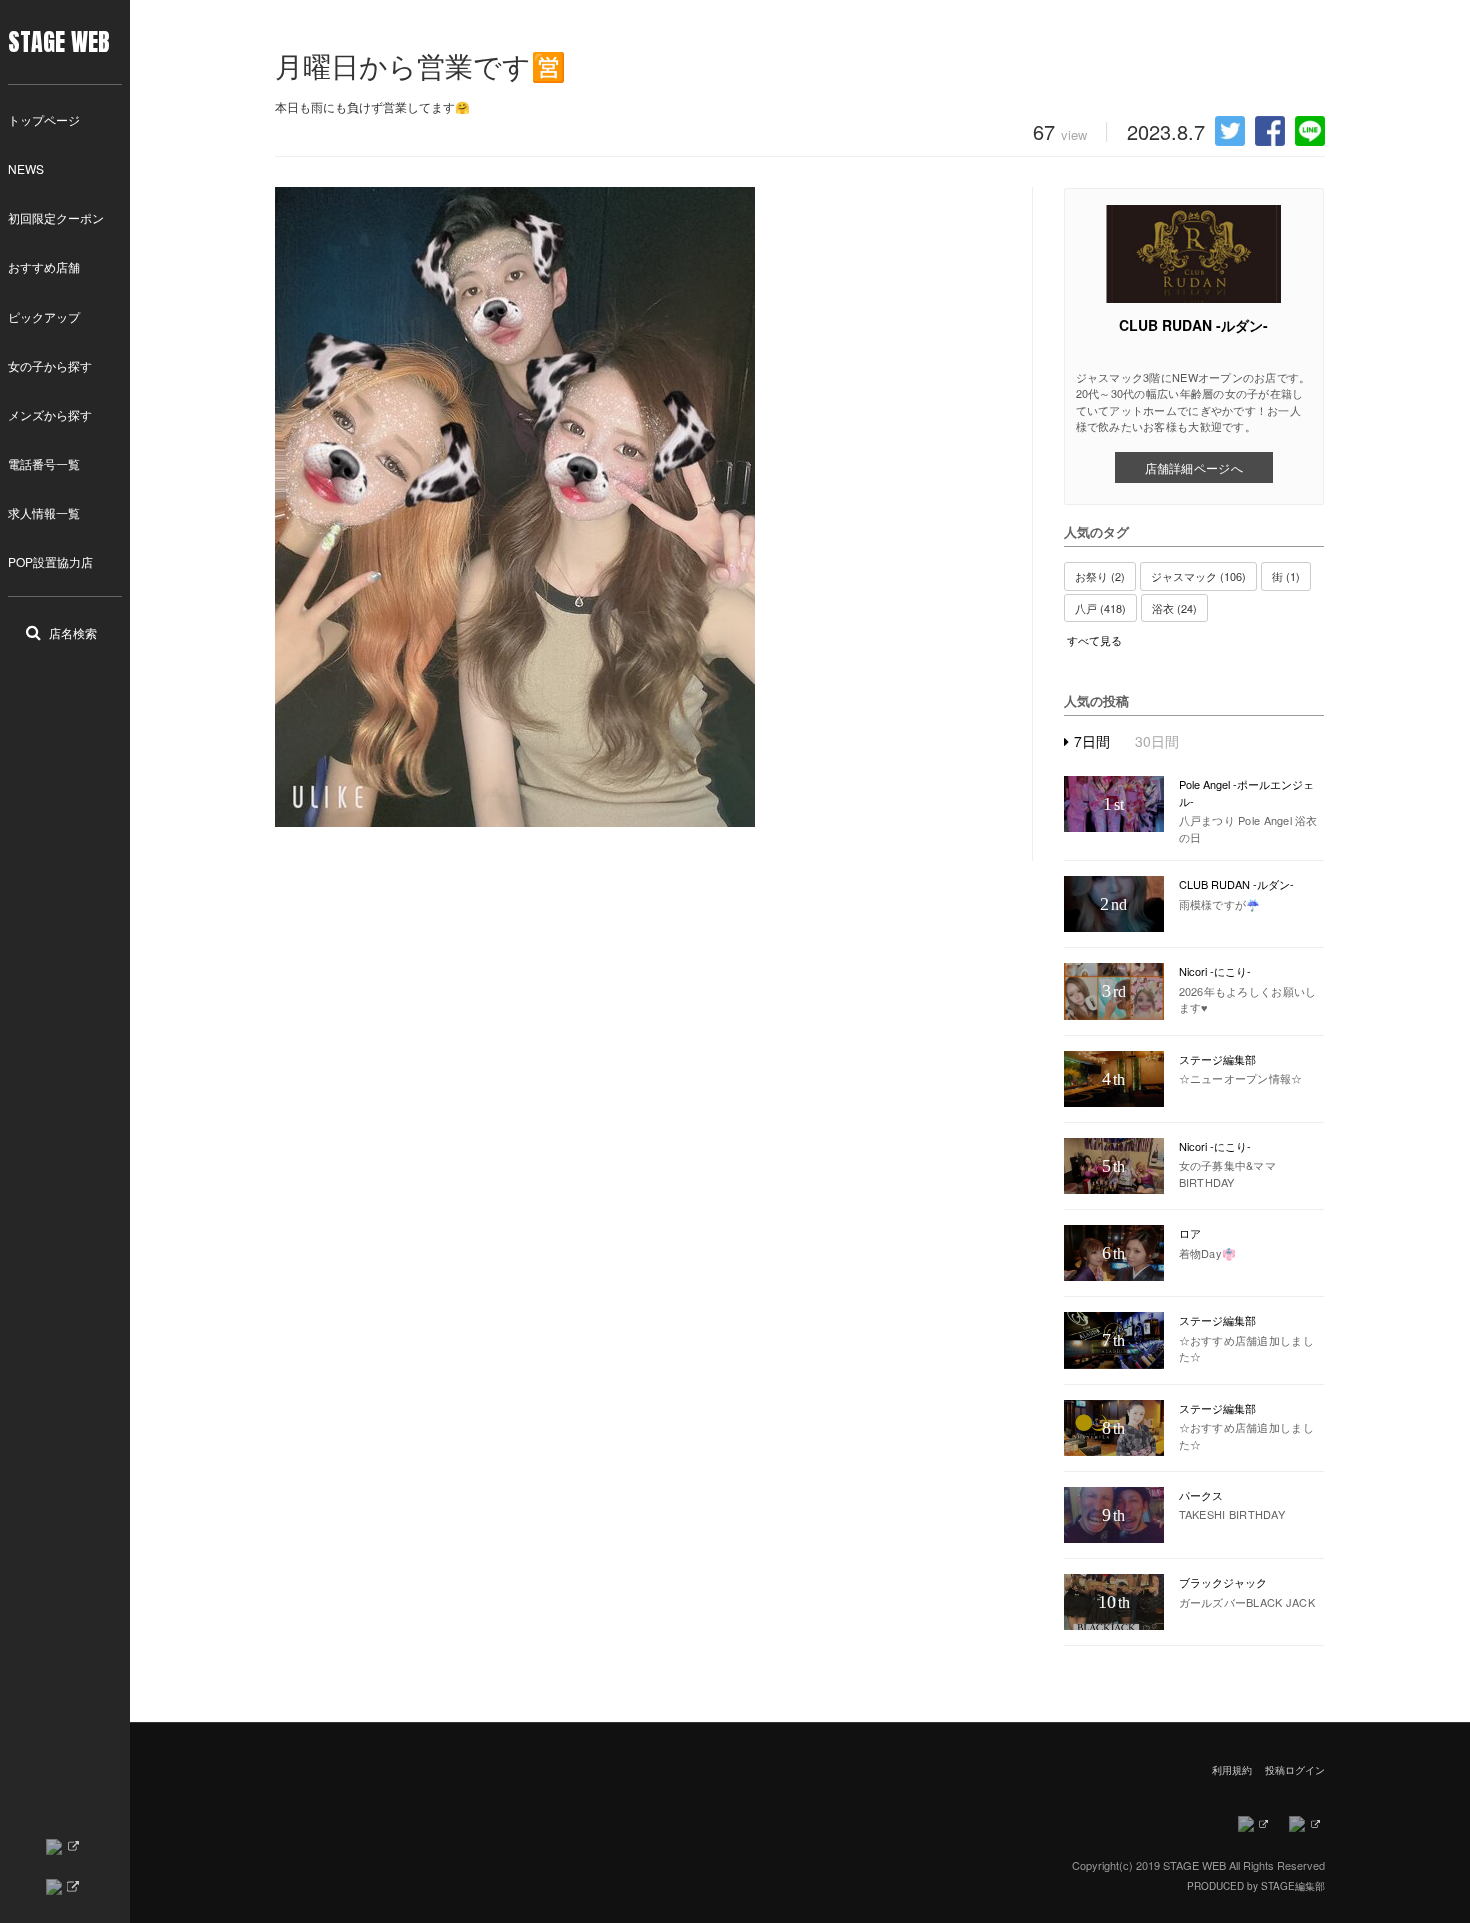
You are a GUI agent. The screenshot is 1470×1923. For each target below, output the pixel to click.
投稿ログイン (1295, 1770)
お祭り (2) (1100, 576)
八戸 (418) (1100, 608)
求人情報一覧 (44, 512)
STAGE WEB (59, 42)
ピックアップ (44, 316)
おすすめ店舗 (44, 266)
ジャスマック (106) (1198, 576)
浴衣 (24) (1174, 608)
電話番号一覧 (44, 463)
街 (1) (1286, 576)
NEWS (26, 168)
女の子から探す (50, 365)
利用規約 (1232, 1770)
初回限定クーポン (56, 217)
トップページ (44, 119)
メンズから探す (50, 414)
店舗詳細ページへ (1194, 467)
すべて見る (1094, 640)
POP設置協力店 (50, 561)
